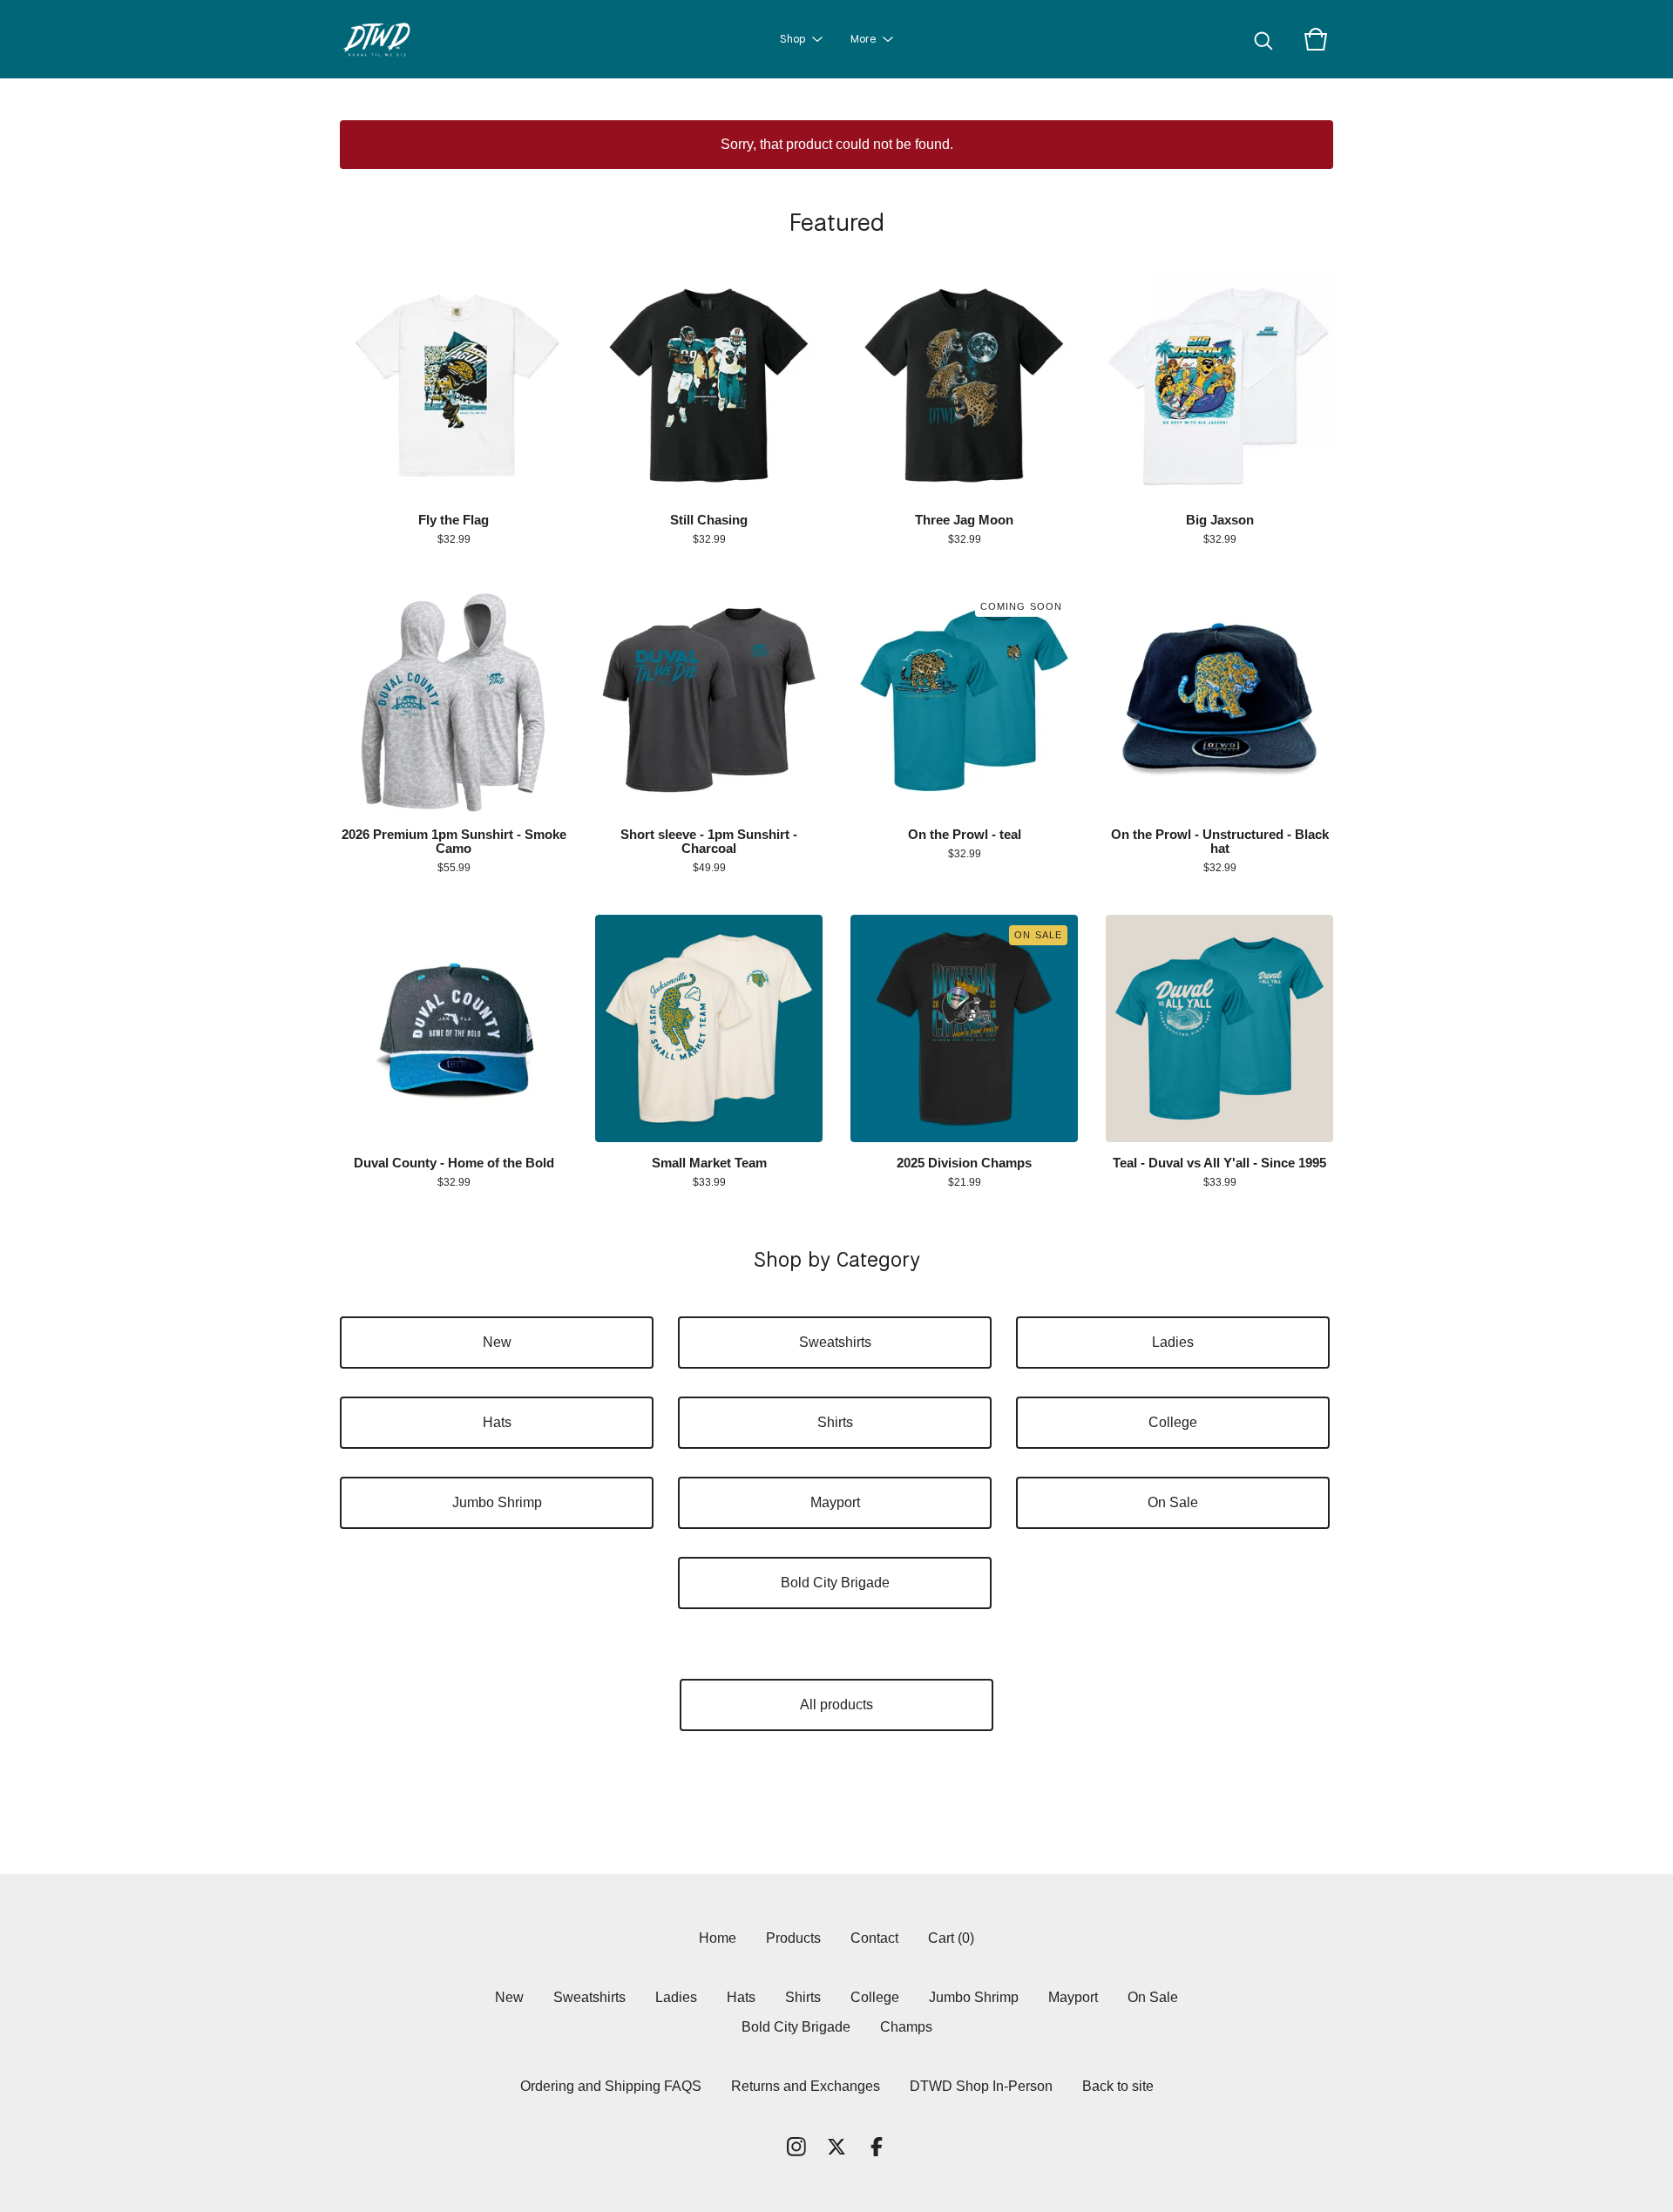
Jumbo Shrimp (497, 1502)
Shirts (835, 1422)
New (497, 1342)
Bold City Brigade (835, 1583)
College (1173, 1422)
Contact (874, 1938)
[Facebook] (877, 2147)
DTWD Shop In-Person (981, 2086)
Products (793, 1938)
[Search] (1263, 39)
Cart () (951, 1938)
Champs (906, 2027)
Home (718, 1938)
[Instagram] (796, 2147)
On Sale (1173, 1502)
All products (836, 1705)
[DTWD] (384, 39)
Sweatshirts (835, 1342)
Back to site (1118, 2086)
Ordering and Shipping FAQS (611, 2086)
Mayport (835, 1502)
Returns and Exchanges (806, 2086)
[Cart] (1316, 39)
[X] (836, 2147)
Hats (497, 1422)
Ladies (1173, 1342)
